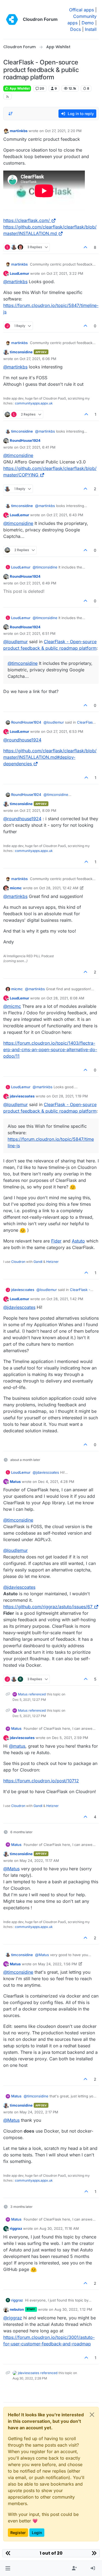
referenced (37, 1694)
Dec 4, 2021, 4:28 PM (56, 1482)
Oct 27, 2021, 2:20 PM (63, 131)
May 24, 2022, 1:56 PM (58, 1964)
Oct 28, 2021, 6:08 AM (65, 998)
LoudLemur (19, 273)
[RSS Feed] (7, 97)
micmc (16, 888)
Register (18, 2533)
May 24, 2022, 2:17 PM (39, 2112)
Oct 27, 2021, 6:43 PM (65, 515)
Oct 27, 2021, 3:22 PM (65, 273)
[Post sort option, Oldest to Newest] (11, 114)
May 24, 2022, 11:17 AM (39, 1861)
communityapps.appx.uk (34, 403)
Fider (56, 1241)
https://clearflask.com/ (27, 220)
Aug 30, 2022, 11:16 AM (59, 2228)
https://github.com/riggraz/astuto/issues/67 (48, 1607)
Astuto (78, 1241)
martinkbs (19, 131)
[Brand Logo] (12, 19)
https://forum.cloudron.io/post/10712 (41, 1781)
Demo (88, 23)
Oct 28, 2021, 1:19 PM (70, 1096)
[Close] (92, 2415)
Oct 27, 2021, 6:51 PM (38, 633)
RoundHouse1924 (25, 440)
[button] (8, 2568)
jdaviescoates (22, 1096)
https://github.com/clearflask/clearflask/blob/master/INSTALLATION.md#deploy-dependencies (50, 757)
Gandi (38, 1262)
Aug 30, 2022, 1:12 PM (73, 2309)
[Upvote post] (86, 247)
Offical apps (81, 10)
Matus (15, 1482)
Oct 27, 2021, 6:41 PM (38, 447)
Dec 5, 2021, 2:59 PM (70, 1738)
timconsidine (21, 352)
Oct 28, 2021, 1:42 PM (65, 1299)
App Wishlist (19, 88)
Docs (75, 29)
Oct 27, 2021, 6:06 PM (38, 359)
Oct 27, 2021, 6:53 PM (65, 731)
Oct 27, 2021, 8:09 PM (38, 810)
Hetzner (52, 1262)
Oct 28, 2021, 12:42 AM (59, 888)
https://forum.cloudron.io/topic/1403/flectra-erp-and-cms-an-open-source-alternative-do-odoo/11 (50, 1050)
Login (37, 2533)
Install (91, 29)
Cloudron (18, 1262)
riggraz (16, 2228)
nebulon (17, 2309)
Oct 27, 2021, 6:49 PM (38, 583)
